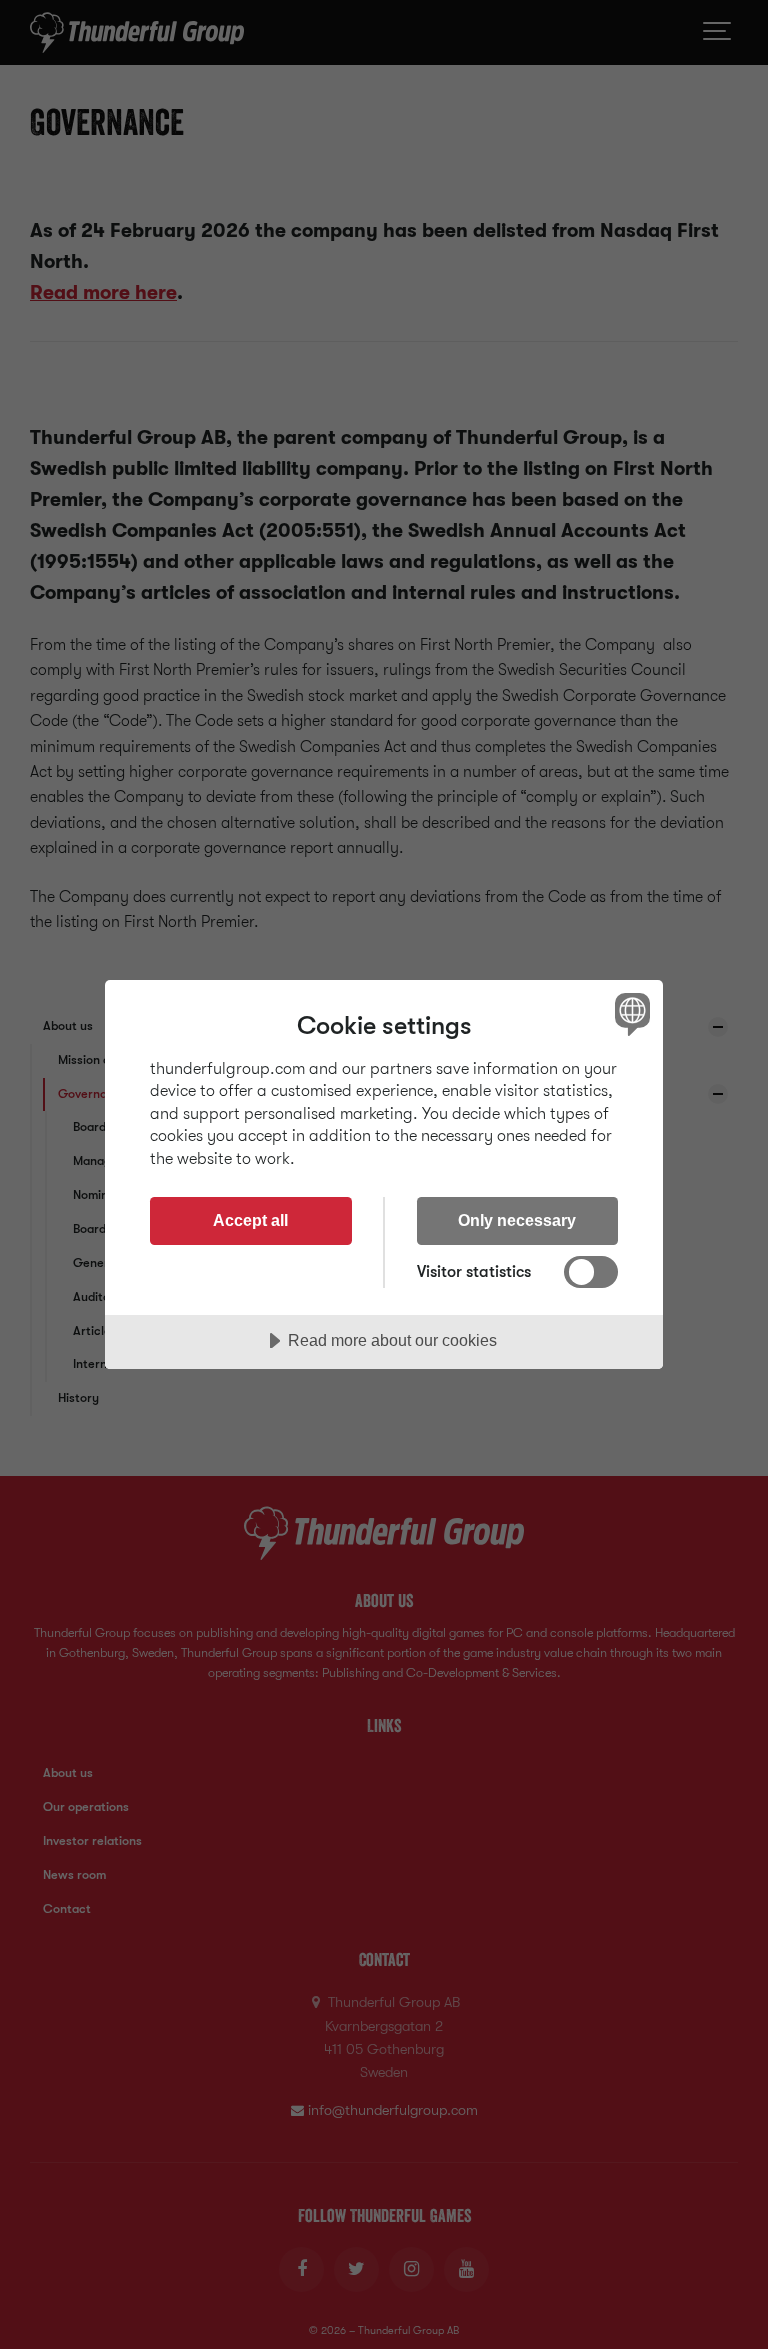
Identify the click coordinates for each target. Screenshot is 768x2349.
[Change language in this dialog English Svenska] (630, 1014)
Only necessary (517, 1220)
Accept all (250, 1220)
